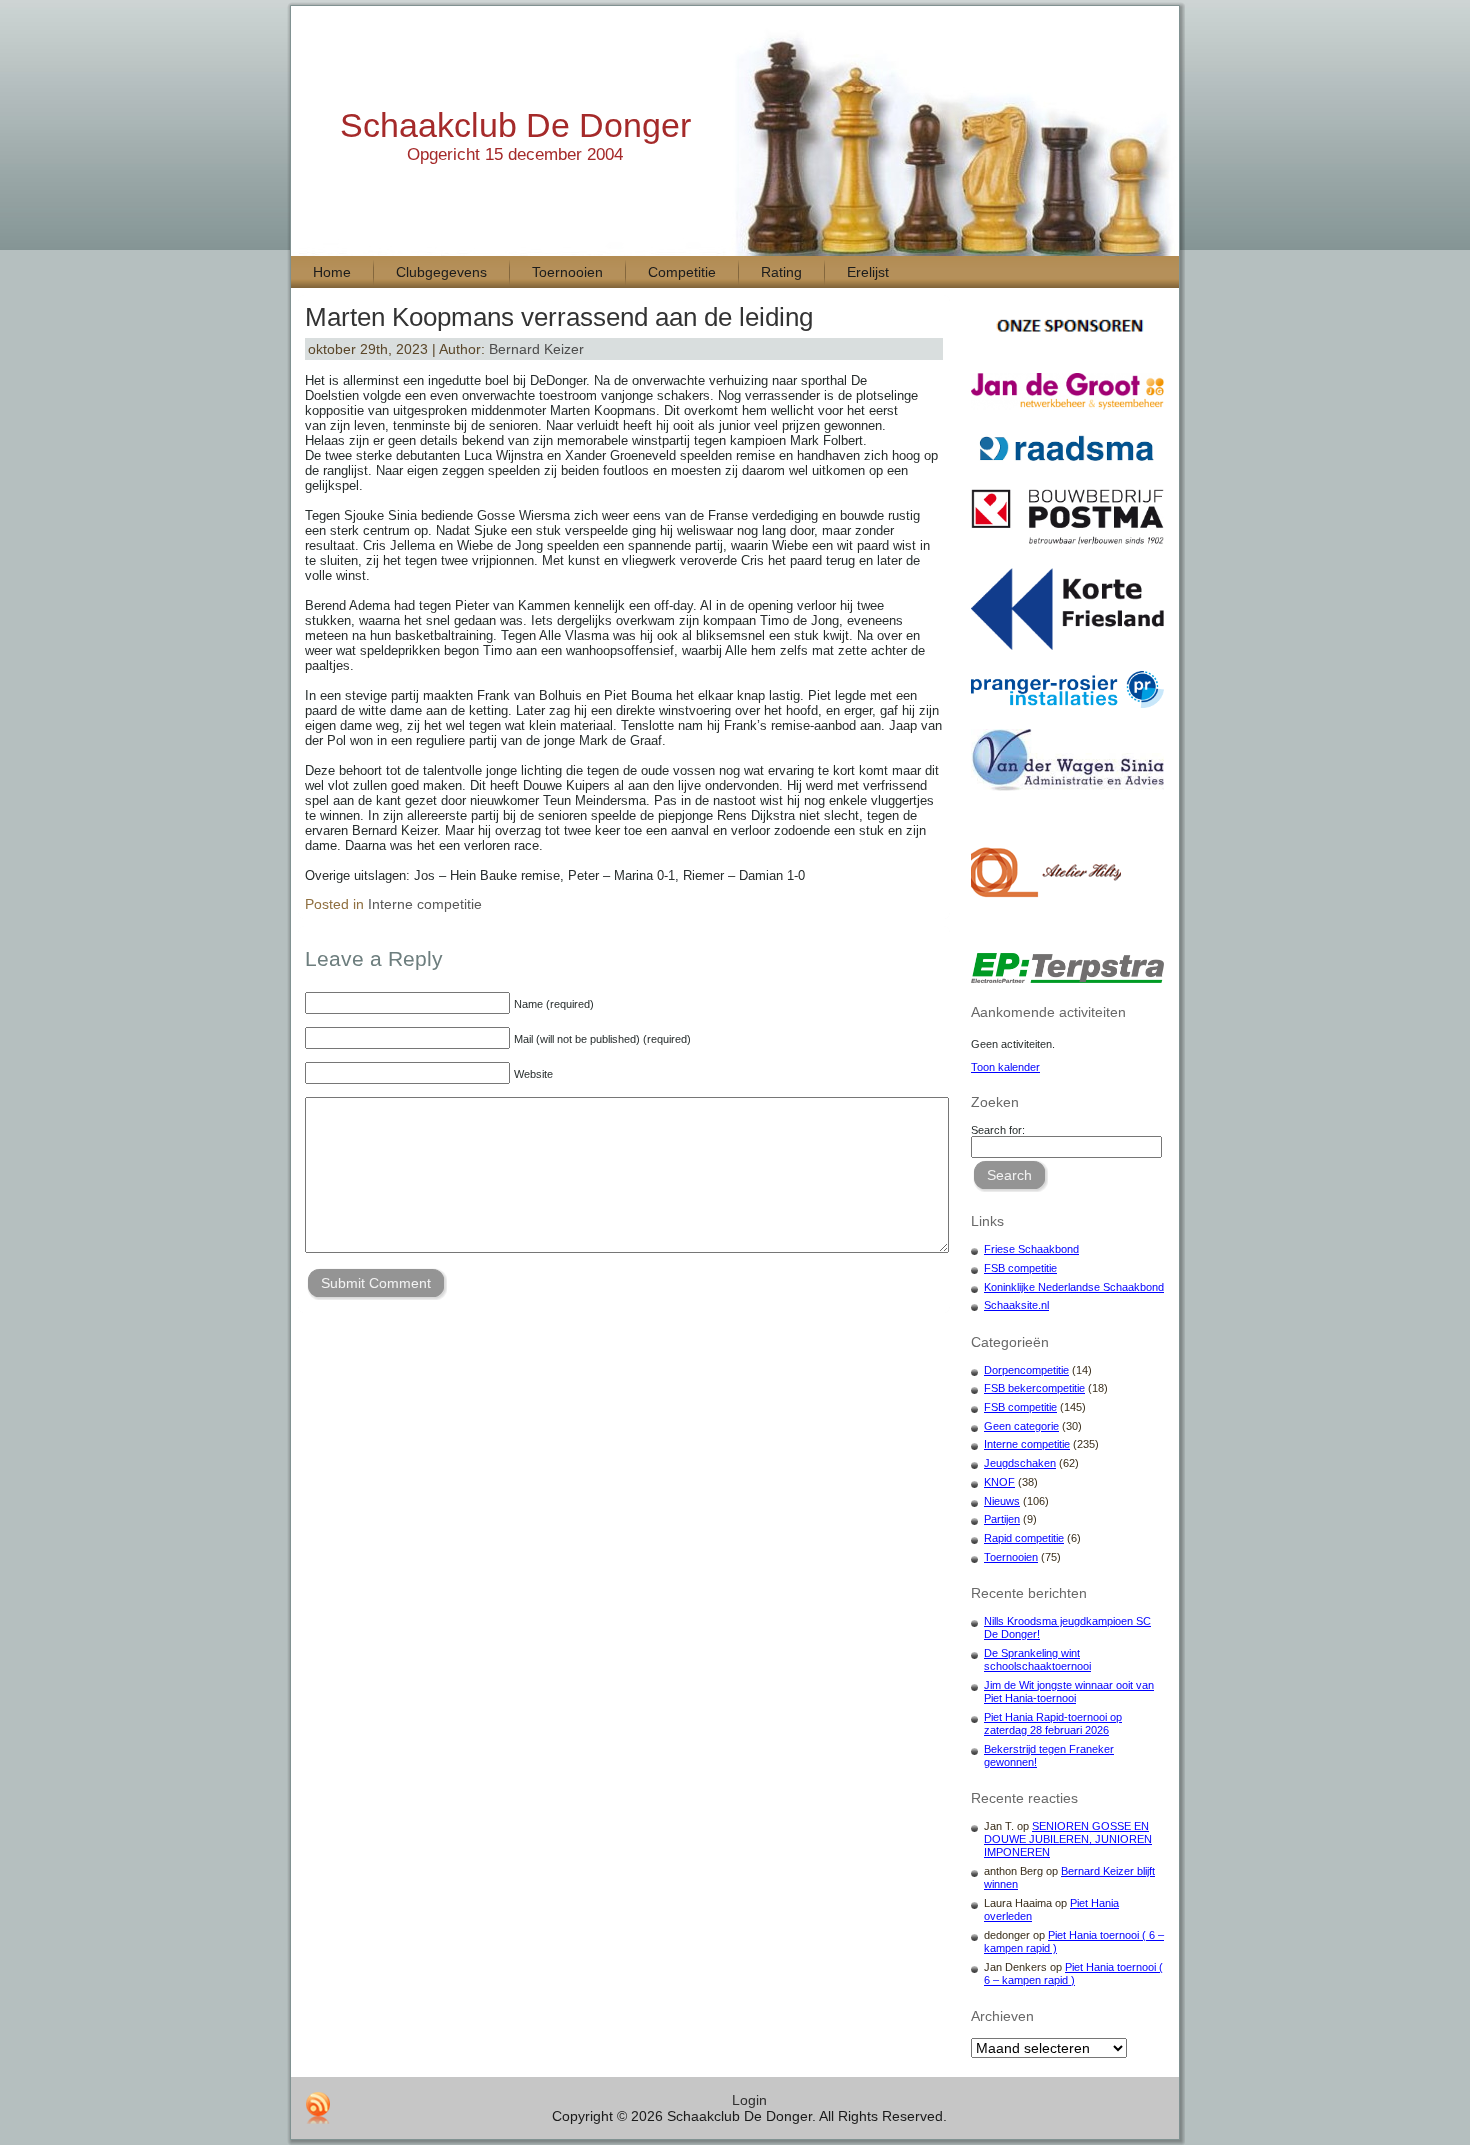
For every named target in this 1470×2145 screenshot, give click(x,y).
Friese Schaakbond (1031, 1249)
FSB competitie (1020, 1268)
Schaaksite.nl (1016, 1305)
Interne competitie (425, 904)
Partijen (1002, 1519)
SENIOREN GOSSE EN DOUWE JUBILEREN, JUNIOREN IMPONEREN (1068, 1839)
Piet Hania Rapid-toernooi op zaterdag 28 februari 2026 (1053, 1723)
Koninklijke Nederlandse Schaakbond (1074, 1287)
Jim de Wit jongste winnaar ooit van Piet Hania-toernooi (1069, 1691)
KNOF (999, 1482)
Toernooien (1011, 1557)
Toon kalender (1005, 1067)
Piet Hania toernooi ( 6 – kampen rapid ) (1073, 1973)
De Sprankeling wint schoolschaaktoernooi (1037, 1659)
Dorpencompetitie (1026, 1370)
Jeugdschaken (1020, 1463)
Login (749, 2100)
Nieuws (1002, 1501)
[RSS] (318, 2108)
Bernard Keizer (536, 349)
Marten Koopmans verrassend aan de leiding (559, 317)
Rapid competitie (1024, 1538)
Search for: (998, 1130)
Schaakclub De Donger (515, 125)
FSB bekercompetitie (1034, 1388)
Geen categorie (1021, 1426)
